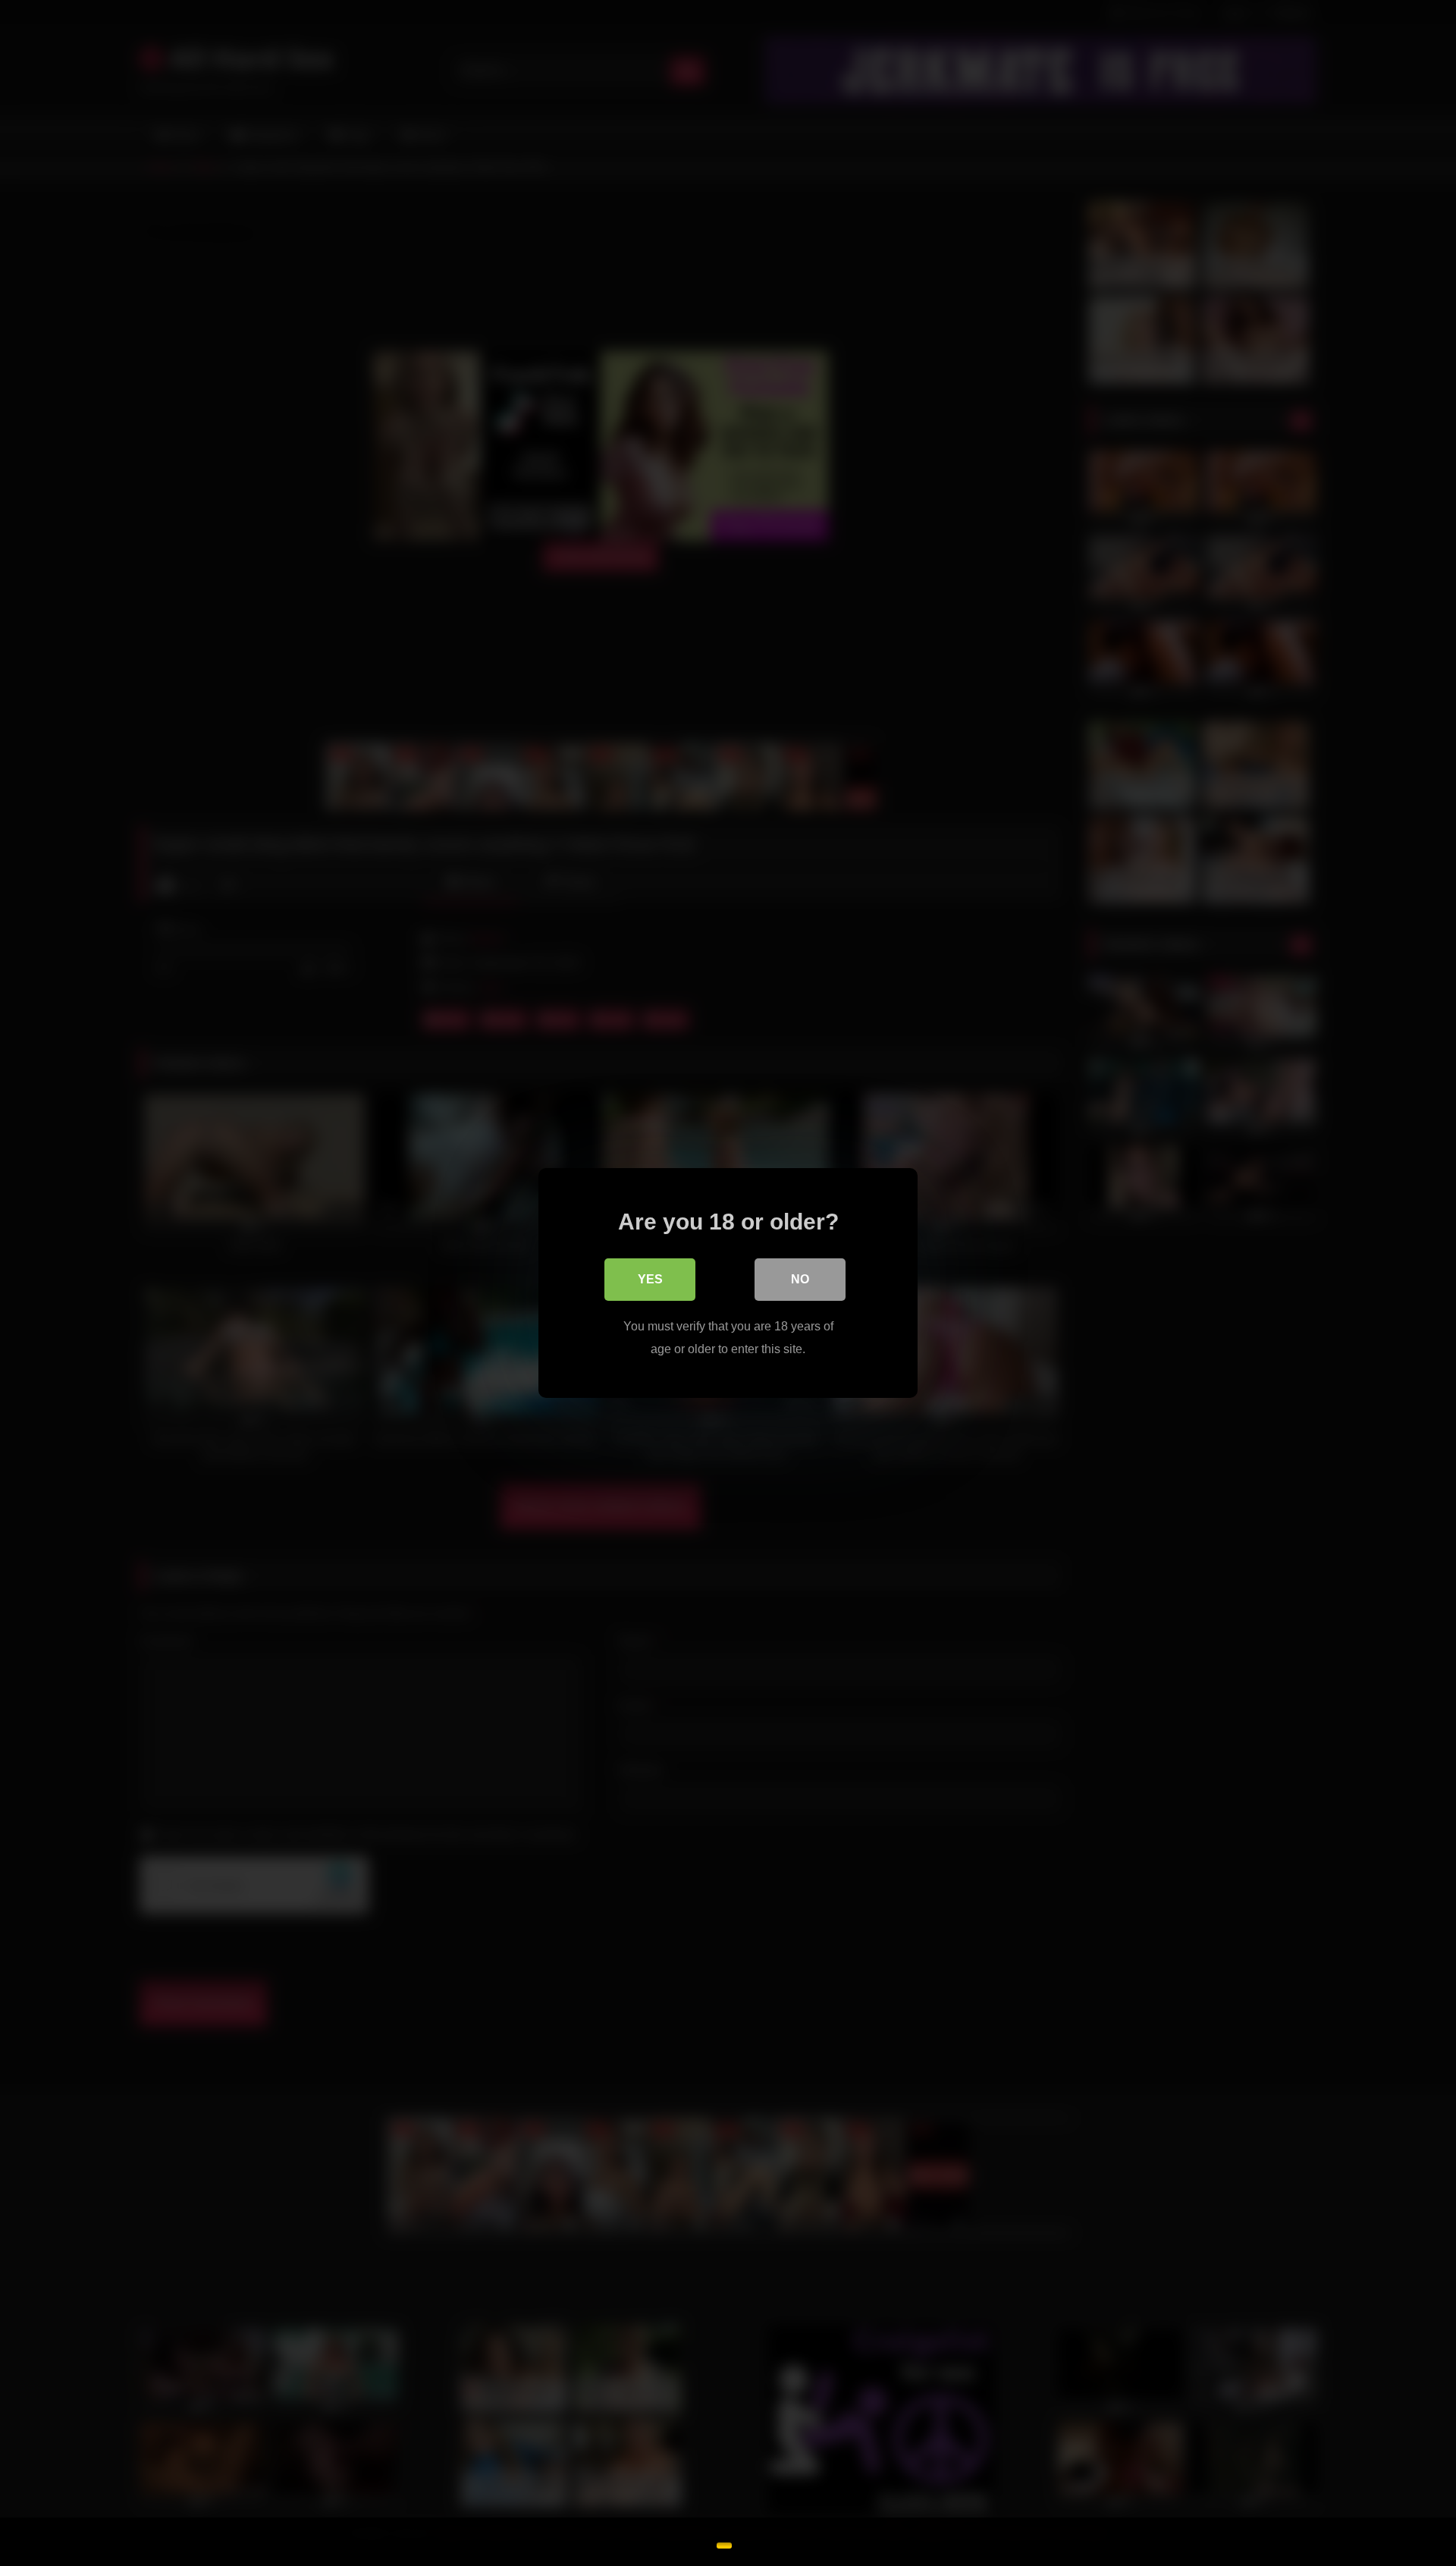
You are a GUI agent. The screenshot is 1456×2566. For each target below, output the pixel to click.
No (800, 1279)
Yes (650, 1279)
